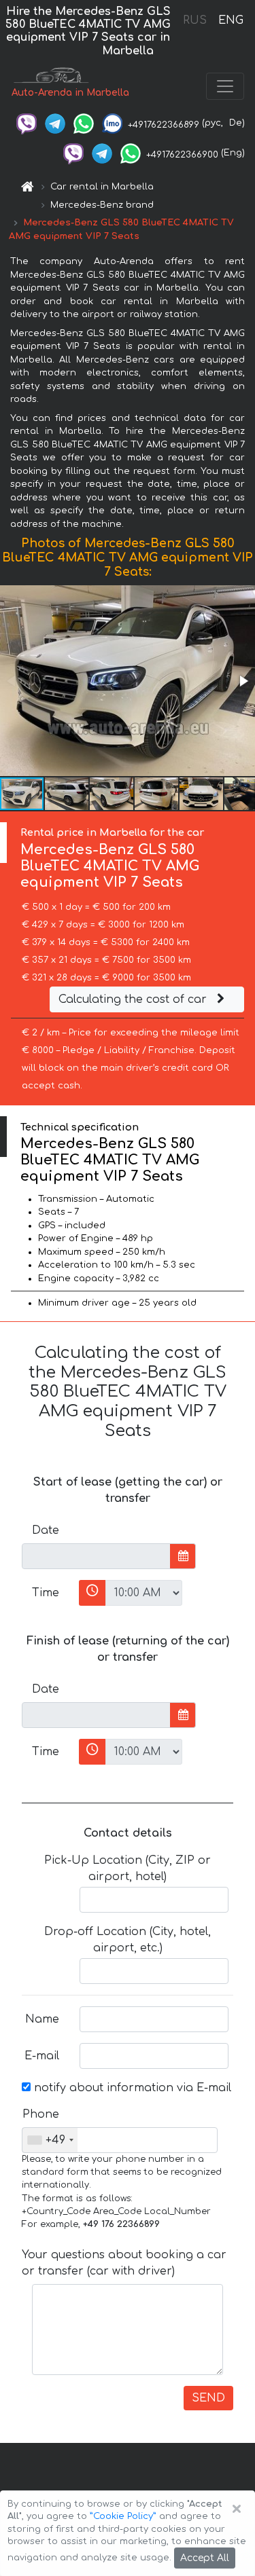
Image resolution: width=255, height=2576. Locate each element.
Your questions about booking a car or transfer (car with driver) (124, 2263)
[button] (243, 681)
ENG (231, 20)
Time (46, 1593)
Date (46, 1530)
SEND (208, 2398)
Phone (41, 2114)
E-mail (42, 2056)
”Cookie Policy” (123, 2516)
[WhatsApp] (84, 123)
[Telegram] (55, 123)
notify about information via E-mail (131, 2088)
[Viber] (27, 123)
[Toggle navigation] (225, 86)
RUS (195, 20)
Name (42, 2019)
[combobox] (50, 2140)
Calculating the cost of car (134, 999)
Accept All (205, 2558)
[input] (96, 1556)
